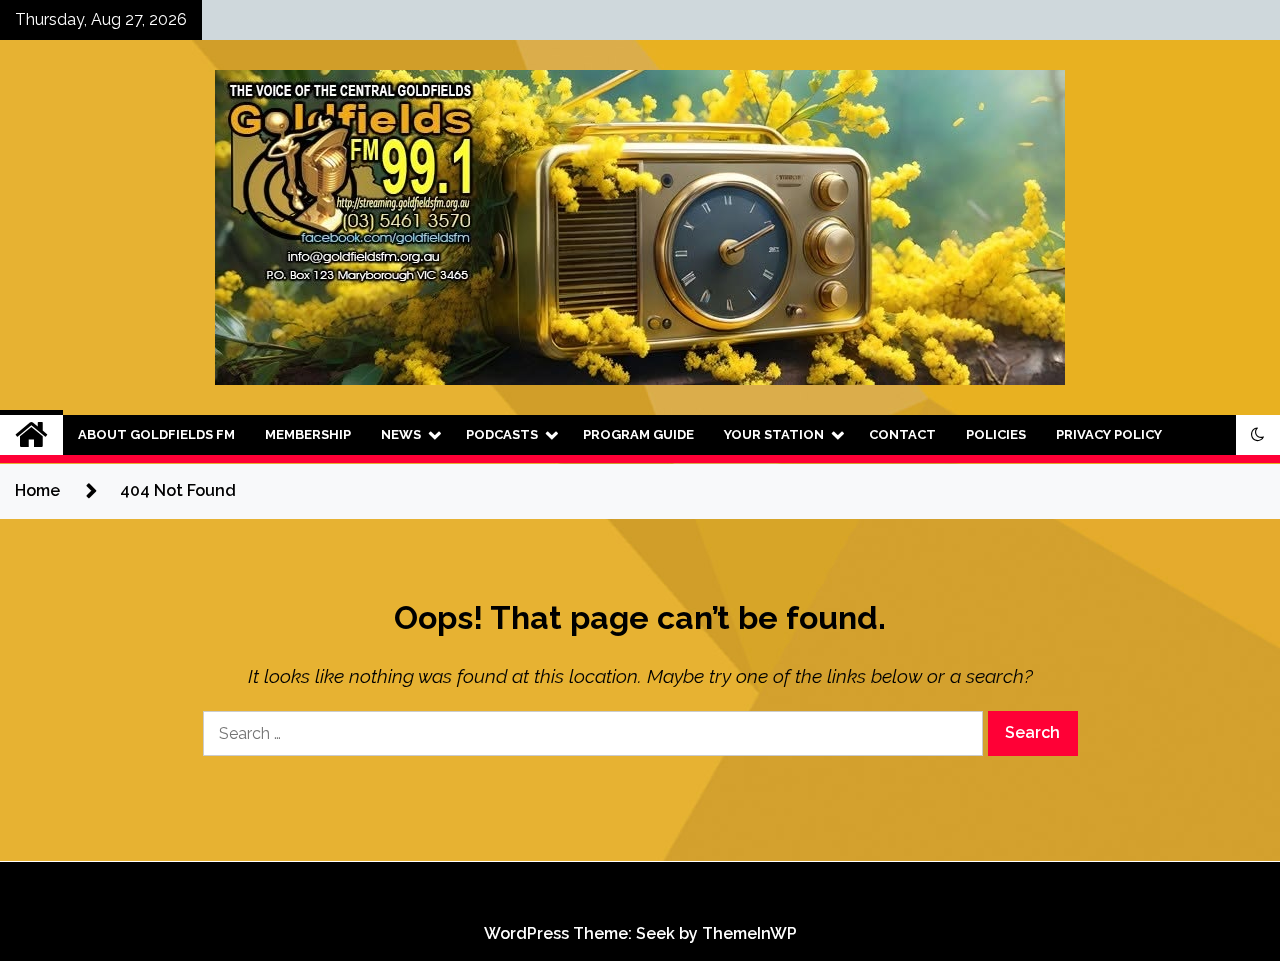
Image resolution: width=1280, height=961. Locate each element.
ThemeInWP (749, 933)
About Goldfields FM (156, 434)
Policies (996, 434)
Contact (902, 434)
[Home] (31, 435)
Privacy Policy (1109, 434)
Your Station (774, 434)
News (401, 434)
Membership (308, 434)
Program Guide (638, 434)
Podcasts (502, 434)
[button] (1258, 435)
